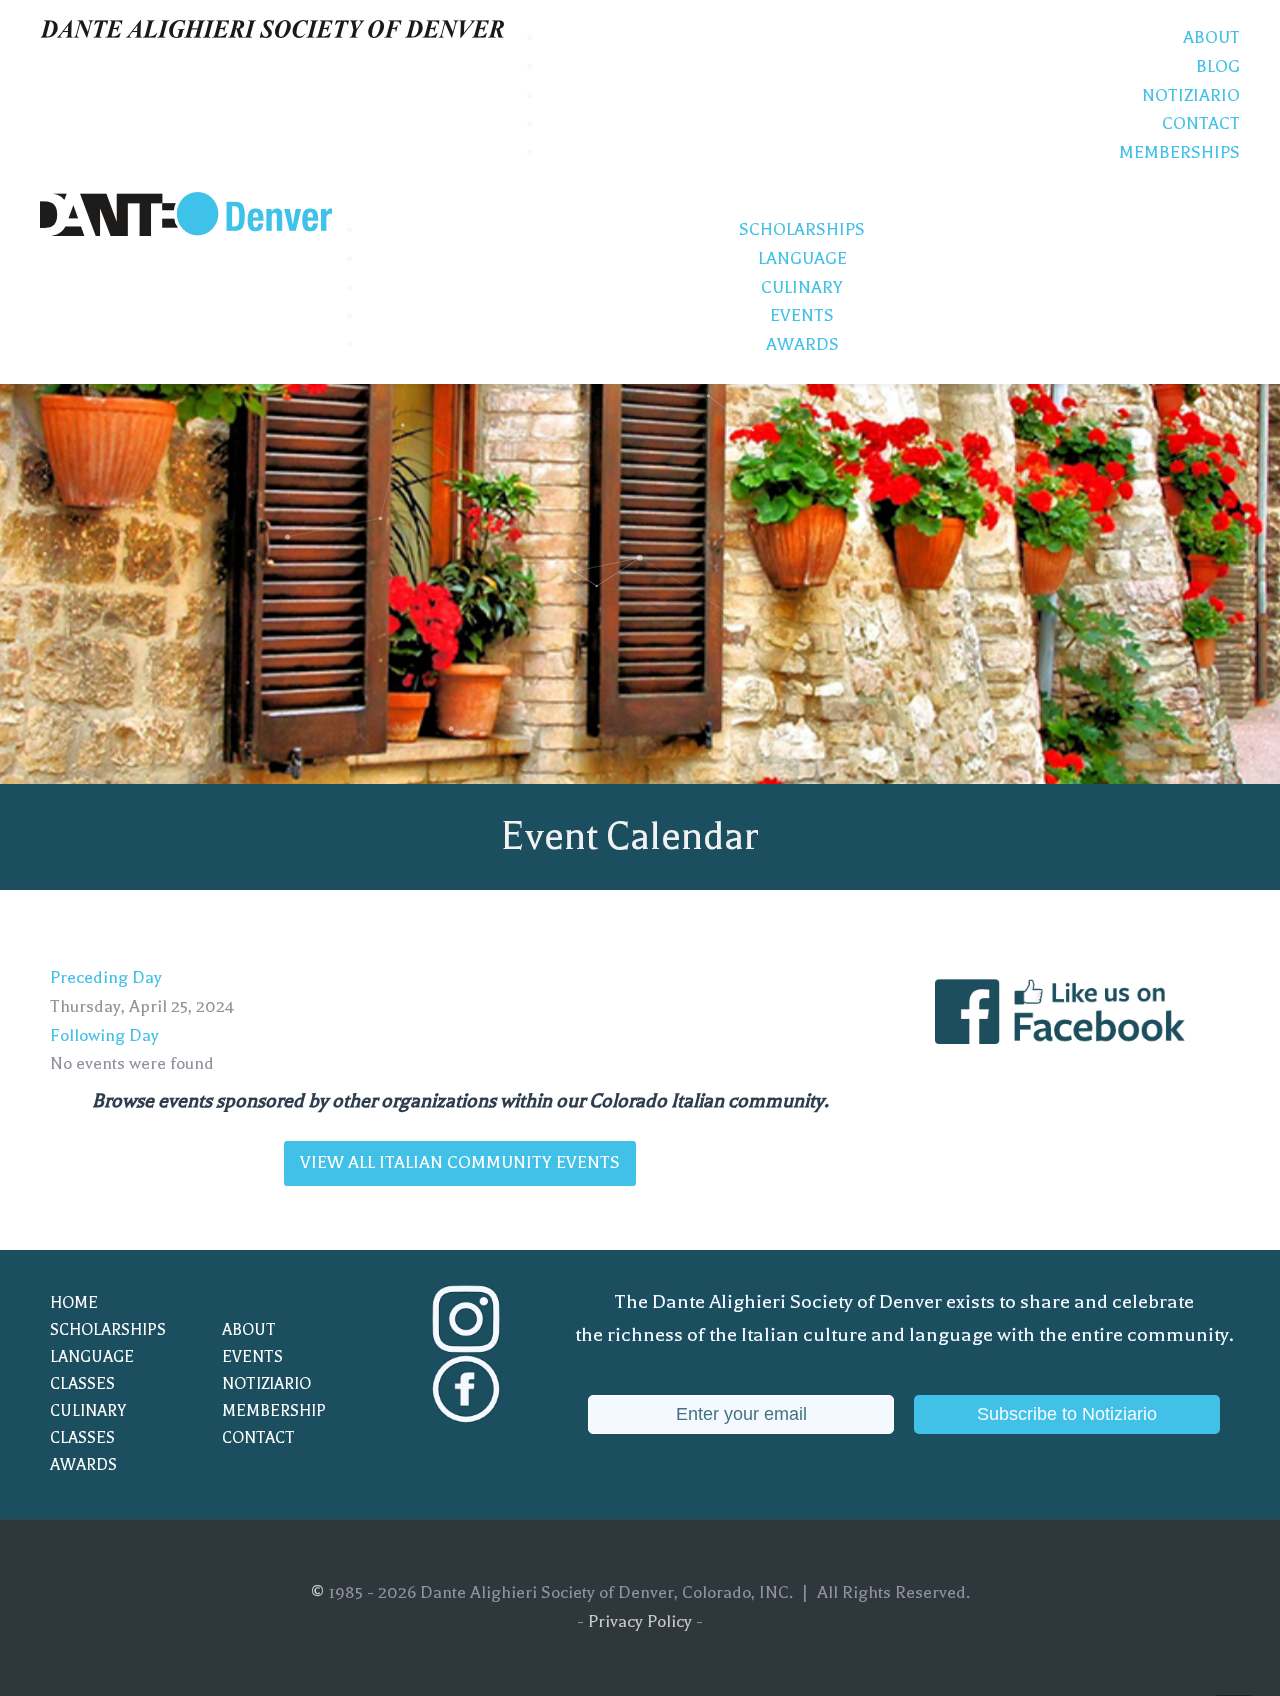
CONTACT (258, 1438)
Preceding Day (106, 977)
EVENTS (252, 1357)
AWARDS (83, 1465)
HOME (74, 1303)
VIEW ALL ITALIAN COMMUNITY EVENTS (460, 1162)
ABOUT (249, 1330)
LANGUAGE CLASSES (92, 1370)
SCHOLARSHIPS (108, 1330)
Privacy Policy (640, 1621)
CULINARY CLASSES (88, 1424)
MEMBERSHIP (274, 1411)
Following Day (104, 1035)
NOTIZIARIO (266, 1384)
